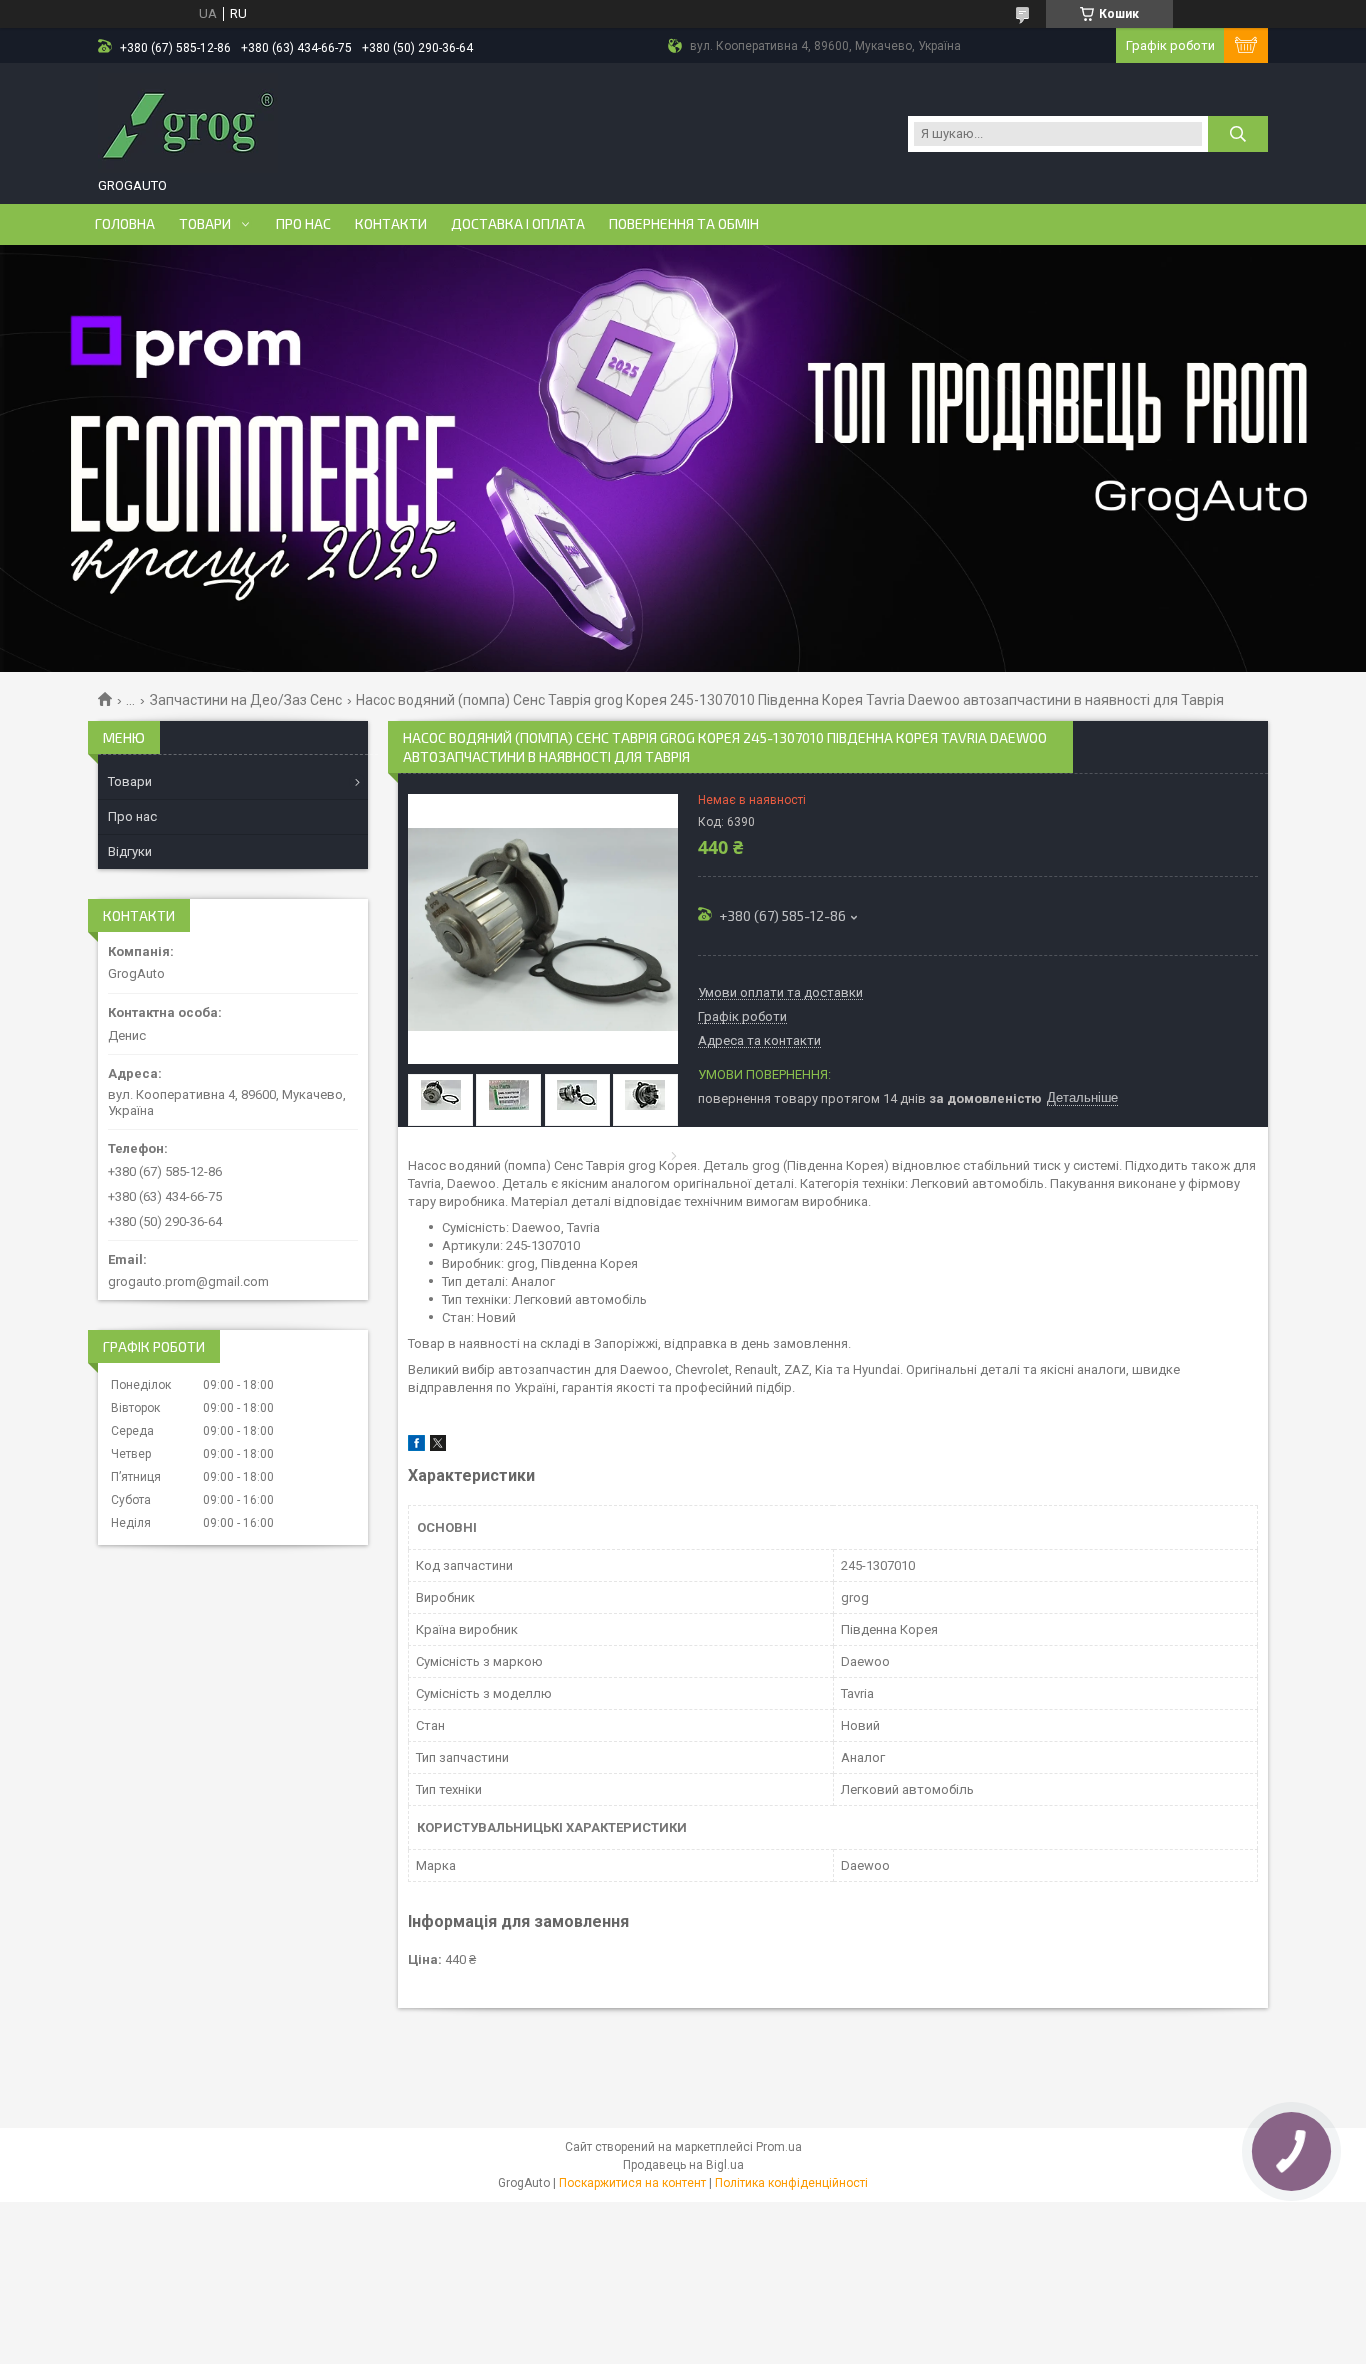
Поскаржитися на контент (632, 2183)
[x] (438, 1446)
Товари (205, 224)
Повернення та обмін (684, 224)
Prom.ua (779, 2147)
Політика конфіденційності (791, 2183)
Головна (125, 224)
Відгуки (130, 851)
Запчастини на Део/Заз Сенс (246, 700)
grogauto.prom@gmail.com (188, 1281)
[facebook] (416, 1446)
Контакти (391, 224)
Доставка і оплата (518, 224)
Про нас (303, 224)
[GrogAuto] (188, 123)
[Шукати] (1238, 134)
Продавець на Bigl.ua (683, 2165)
